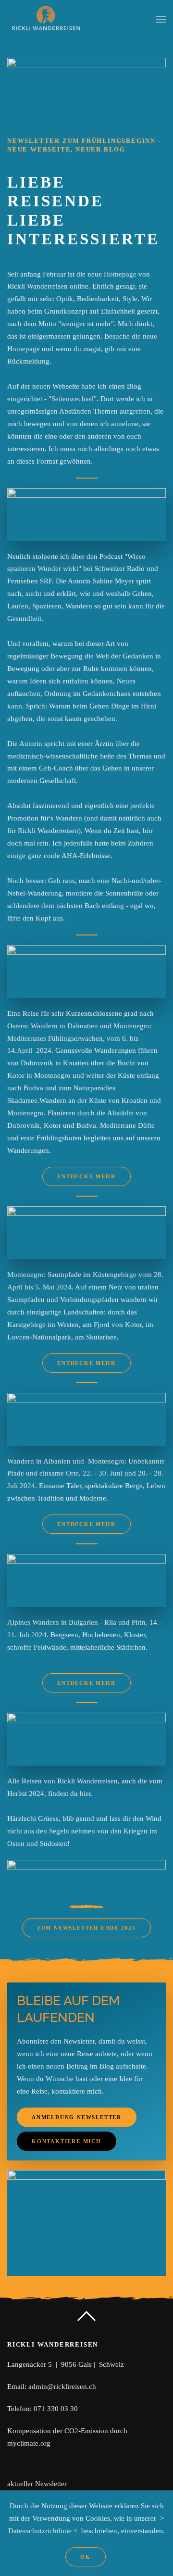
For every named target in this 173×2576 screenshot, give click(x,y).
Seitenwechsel (73, 399)
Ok (86, 2557)
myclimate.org (29, 2443)
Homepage (120, 274)
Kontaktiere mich (67, 2141)
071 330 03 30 (56, 2409)
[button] (161, 19)
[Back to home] (46, 19)
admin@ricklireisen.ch (62, 2387)
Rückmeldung (28, 361)
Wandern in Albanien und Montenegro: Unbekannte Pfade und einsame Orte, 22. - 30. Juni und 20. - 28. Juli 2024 (86, 1474)
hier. (86, 1793)
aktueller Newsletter (37, 2484)
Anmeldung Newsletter (77, 2117)
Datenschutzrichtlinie (40, 2531)
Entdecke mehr (86, 1176)
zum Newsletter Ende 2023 (86, 1928)
